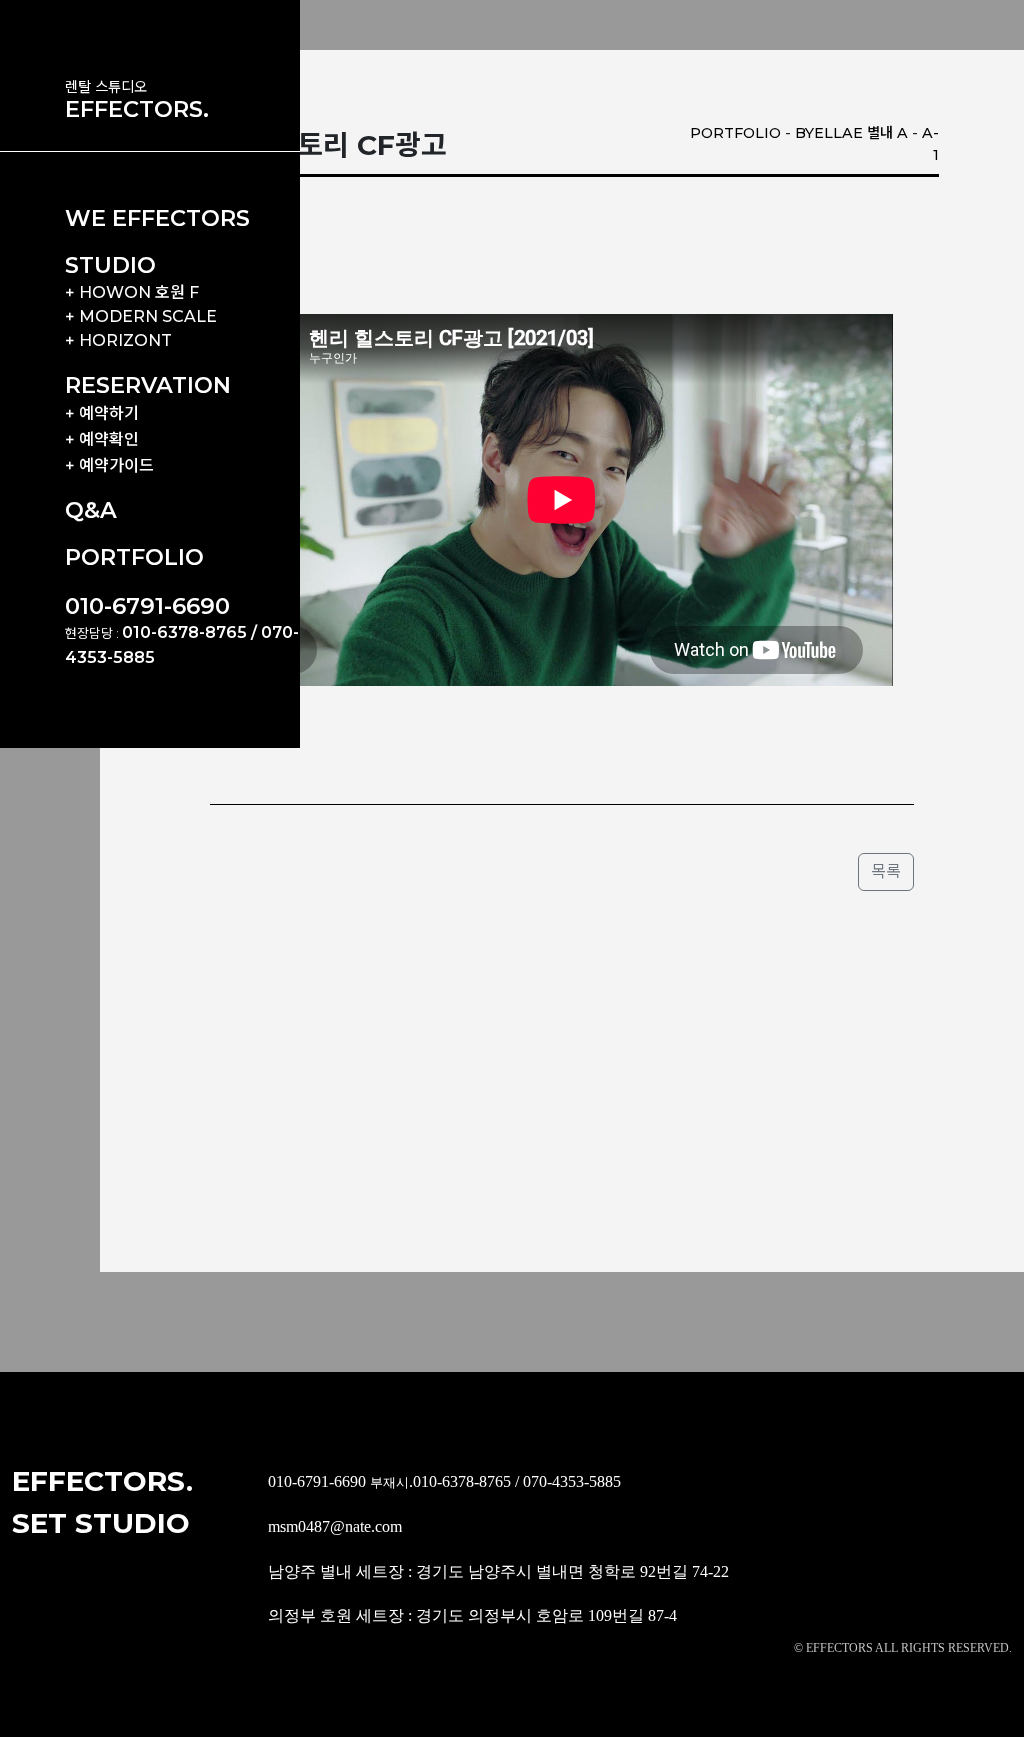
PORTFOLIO (134, 557)
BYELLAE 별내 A (851, 133)
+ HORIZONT (118, 340)
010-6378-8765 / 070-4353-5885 (517, 1481)
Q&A (91, 510)
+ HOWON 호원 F (132, 292)
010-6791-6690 (147, 606)
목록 (886, 871)
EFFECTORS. (137, 109)
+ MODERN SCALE (141, 316)
